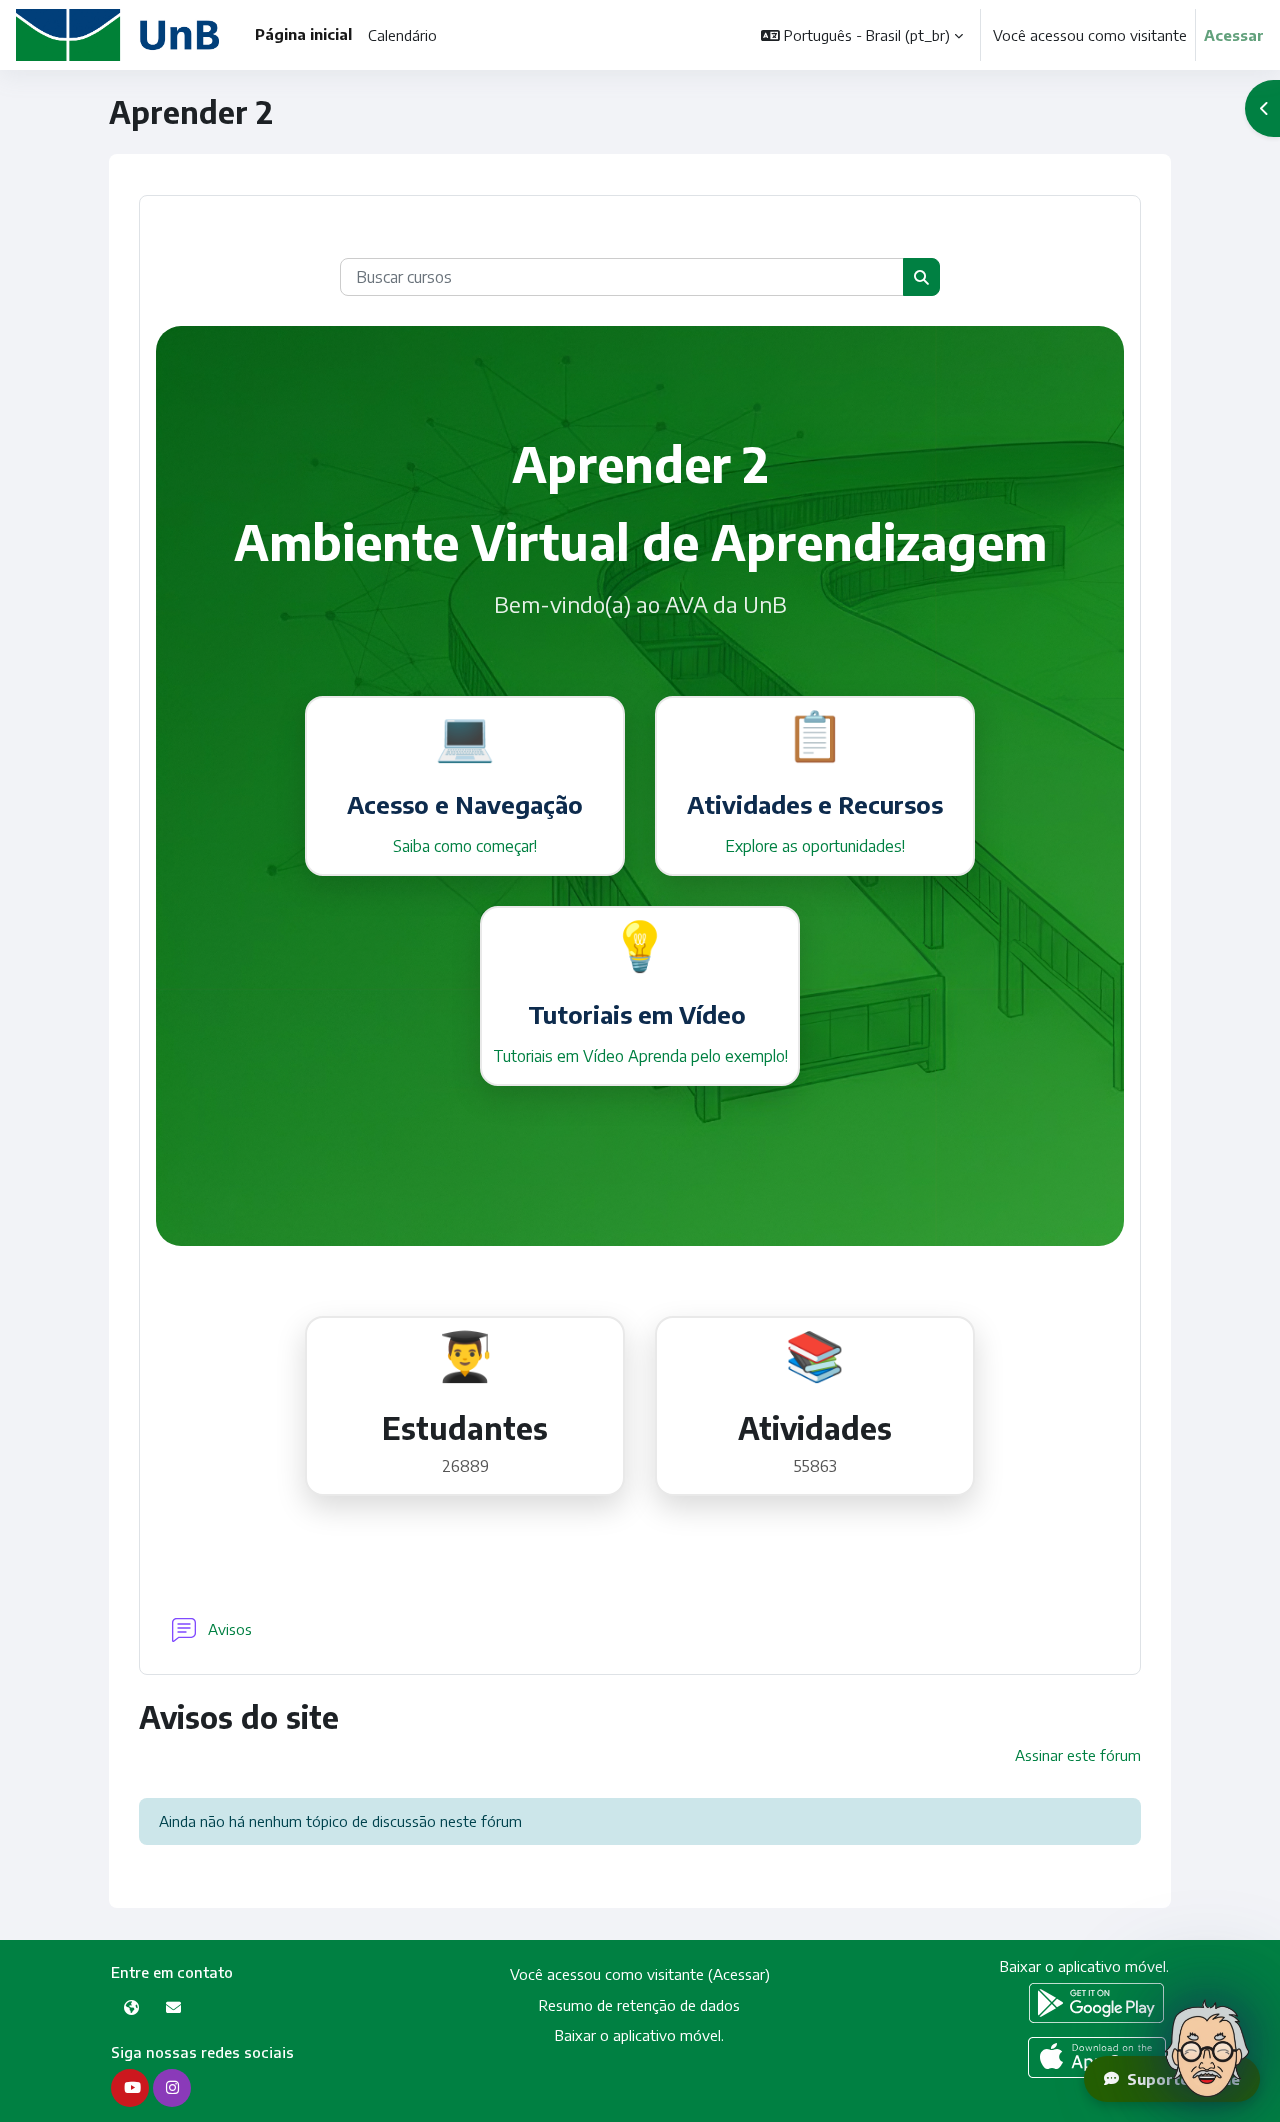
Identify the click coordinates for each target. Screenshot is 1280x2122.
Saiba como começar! (465, 846)
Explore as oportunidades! (815, 846)
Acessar (1234, 35)
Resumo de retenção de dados (639, 2005)
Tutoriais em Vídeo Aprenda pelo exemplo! (640, 1056)
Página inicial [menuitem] (303, 34)
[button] (862, 35)
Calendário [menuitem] (402, 35)
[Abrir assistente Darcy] (1206, 2048)
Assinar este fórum (1078, 1755)
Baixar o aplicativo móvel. (639, 2035)
